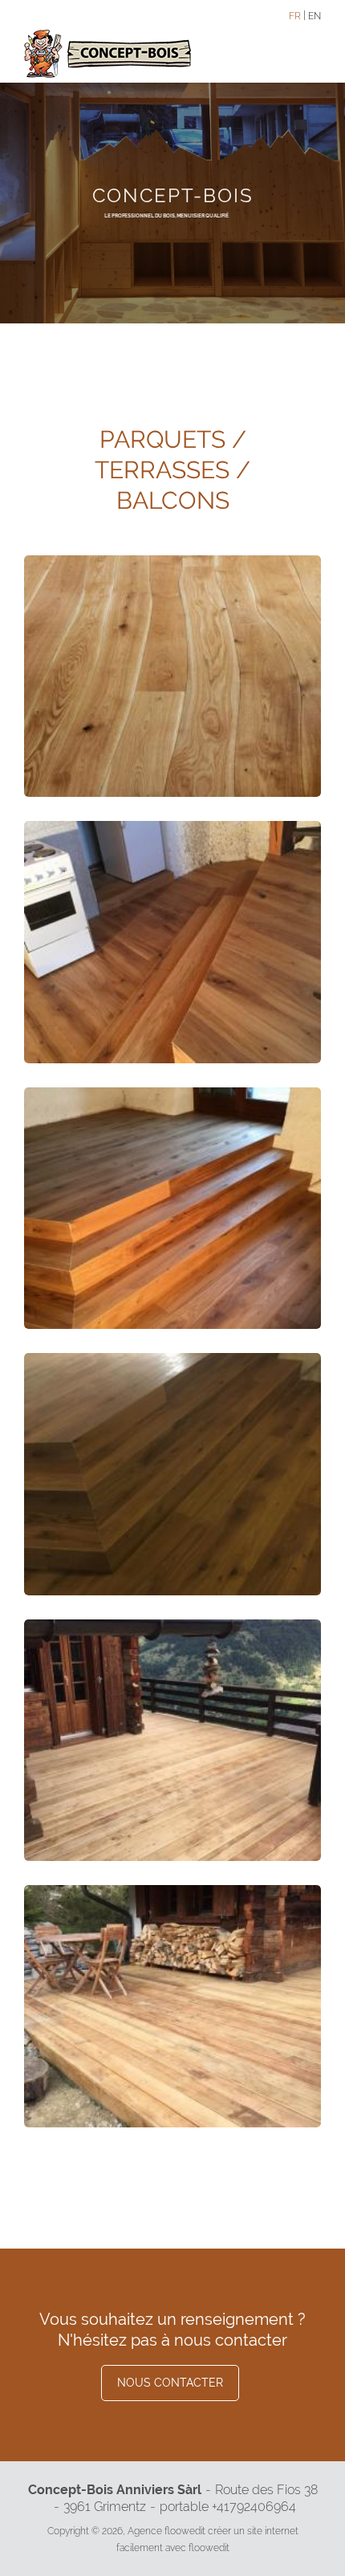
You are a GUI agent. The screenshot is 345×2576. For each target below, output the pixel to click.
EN (315, 16)
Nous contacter (170, 2383)
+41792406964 (254, 2507)
